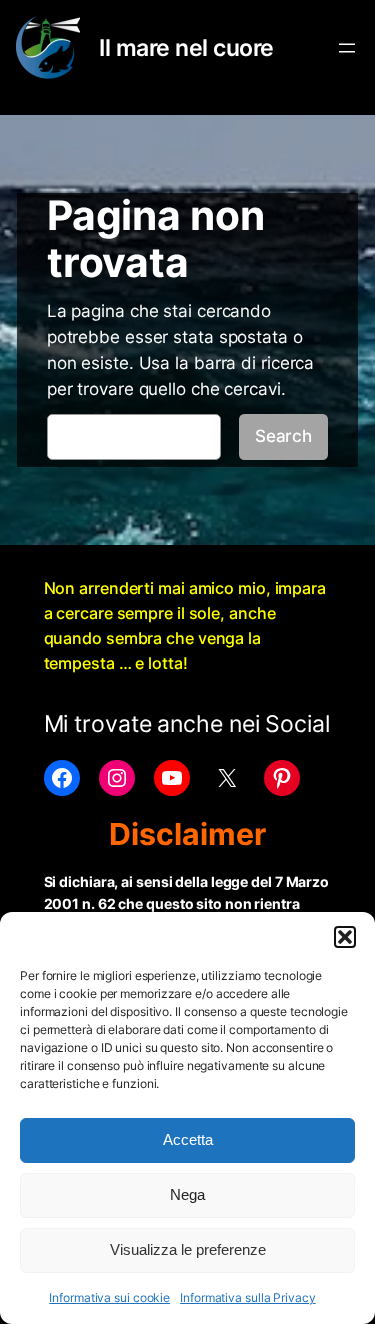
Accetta (188, 1139)
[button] (345, 937)
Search (283, 436)
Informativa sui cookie (109, 1297)
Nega (187, 1194)
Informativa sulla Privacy (248, 1297)
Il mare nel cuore (186, 47)
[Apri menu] (347, 48)
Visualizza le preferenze (188, 1249)
